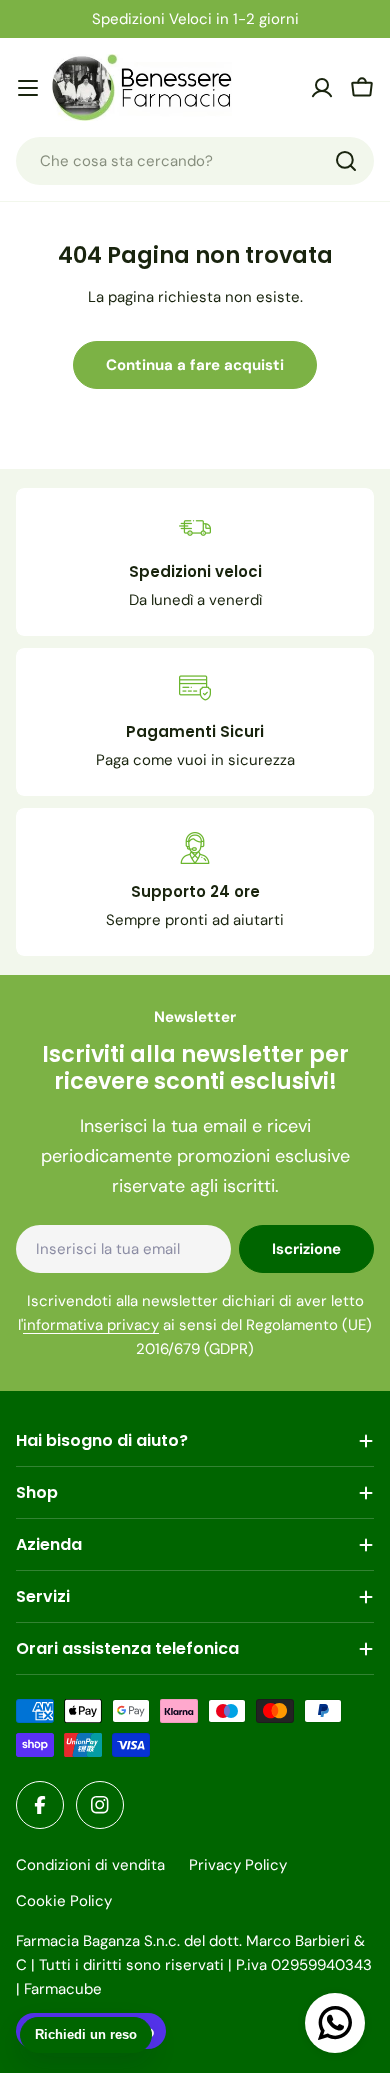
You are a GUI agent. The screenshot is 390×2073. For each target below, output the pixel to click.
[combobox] (195, 161)
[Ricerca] (346, 161)
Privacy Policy (238, 1865)
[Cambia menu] (28, 88)
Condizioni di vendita (90, 1865)
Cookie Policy (64, 1901)
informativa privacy (91, 1325)
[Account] (322, 88)
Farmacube (63, 1989)
